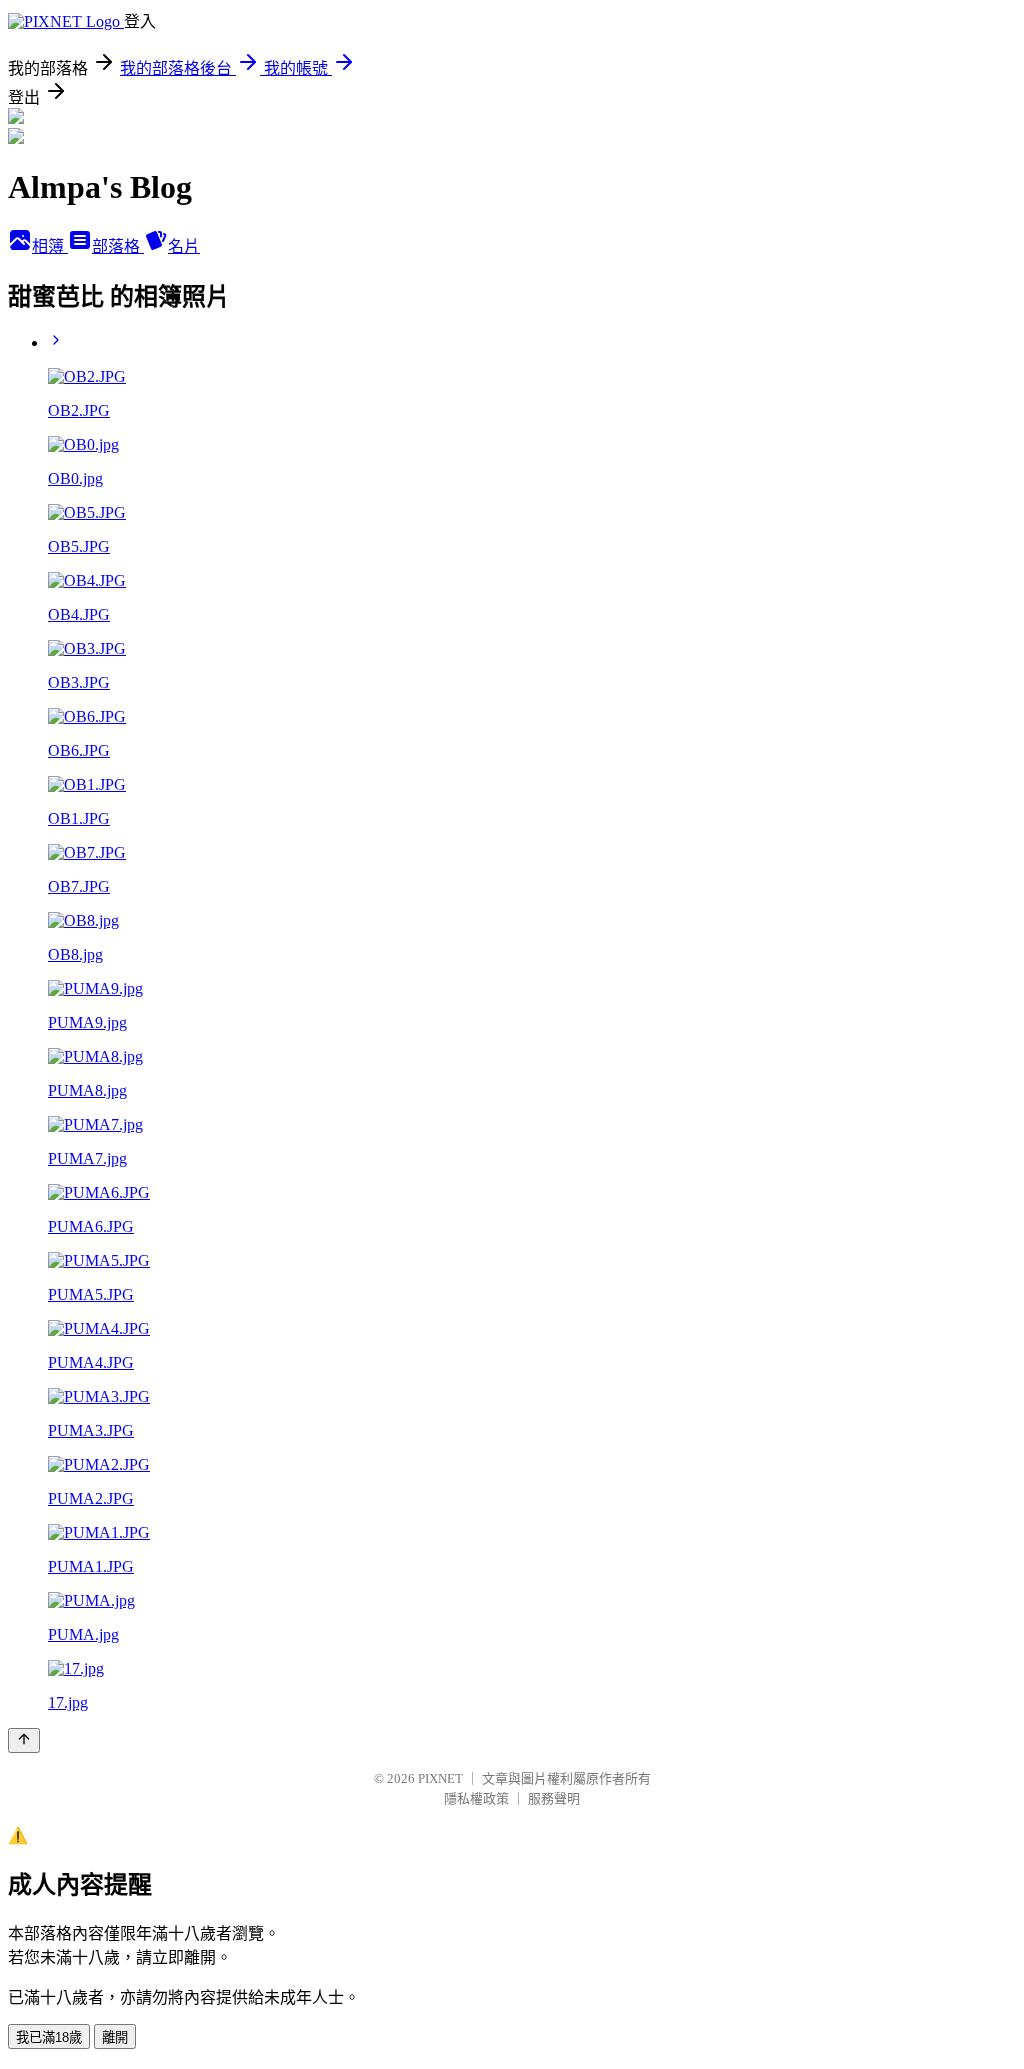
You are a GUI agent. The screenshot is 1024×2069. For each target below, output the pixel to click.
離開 (115, 2037)
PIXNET (440, 1778)
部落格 (118, 246)
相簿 (50, 246)
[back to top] (24, 1740)
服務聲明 (554, 1798)
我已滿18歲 (49, 2037)
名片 (184, 246)
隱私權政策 (476, 1798)
